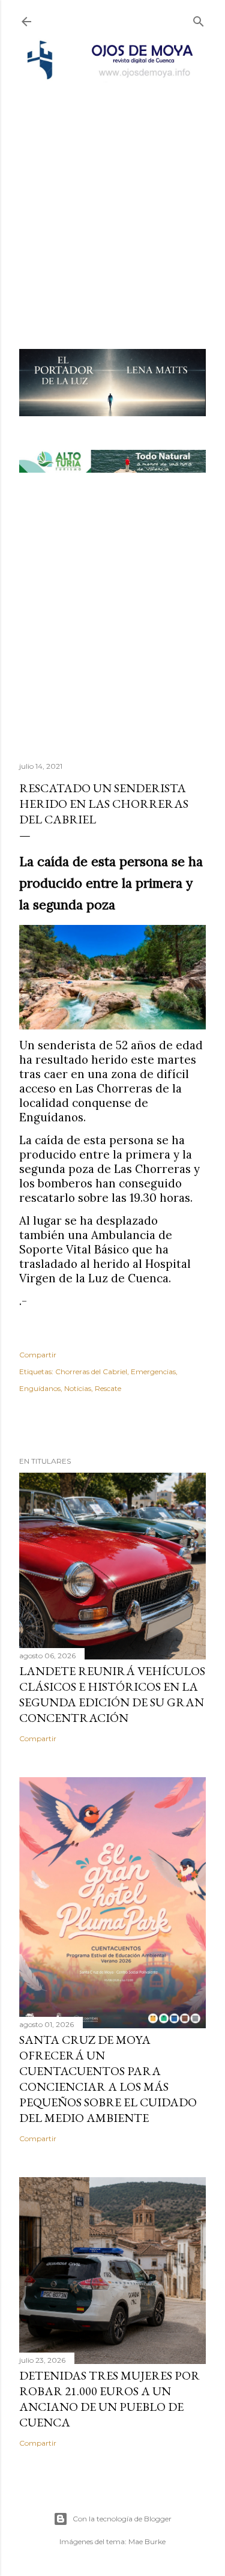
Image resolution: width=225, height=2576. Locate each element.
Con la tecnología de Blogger (122, 2519)
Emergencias (153, 1371)
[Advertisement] (112, 199)
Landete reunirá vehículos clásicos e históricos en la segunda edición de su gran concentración (112, 1694)
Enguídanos (40, 1388)
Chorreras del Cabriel (91, 1371)
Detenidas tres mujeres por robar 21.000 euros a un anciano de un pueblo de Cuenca (109, 2399)
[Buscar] (199, 19)
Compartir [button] (38, 1355)
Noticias (78, 1388)
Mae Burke (147, 2541)
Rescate (108, 1388)
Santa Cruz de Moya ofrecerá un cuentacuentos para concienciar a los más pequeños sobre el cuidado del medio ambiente (108, 2079)
